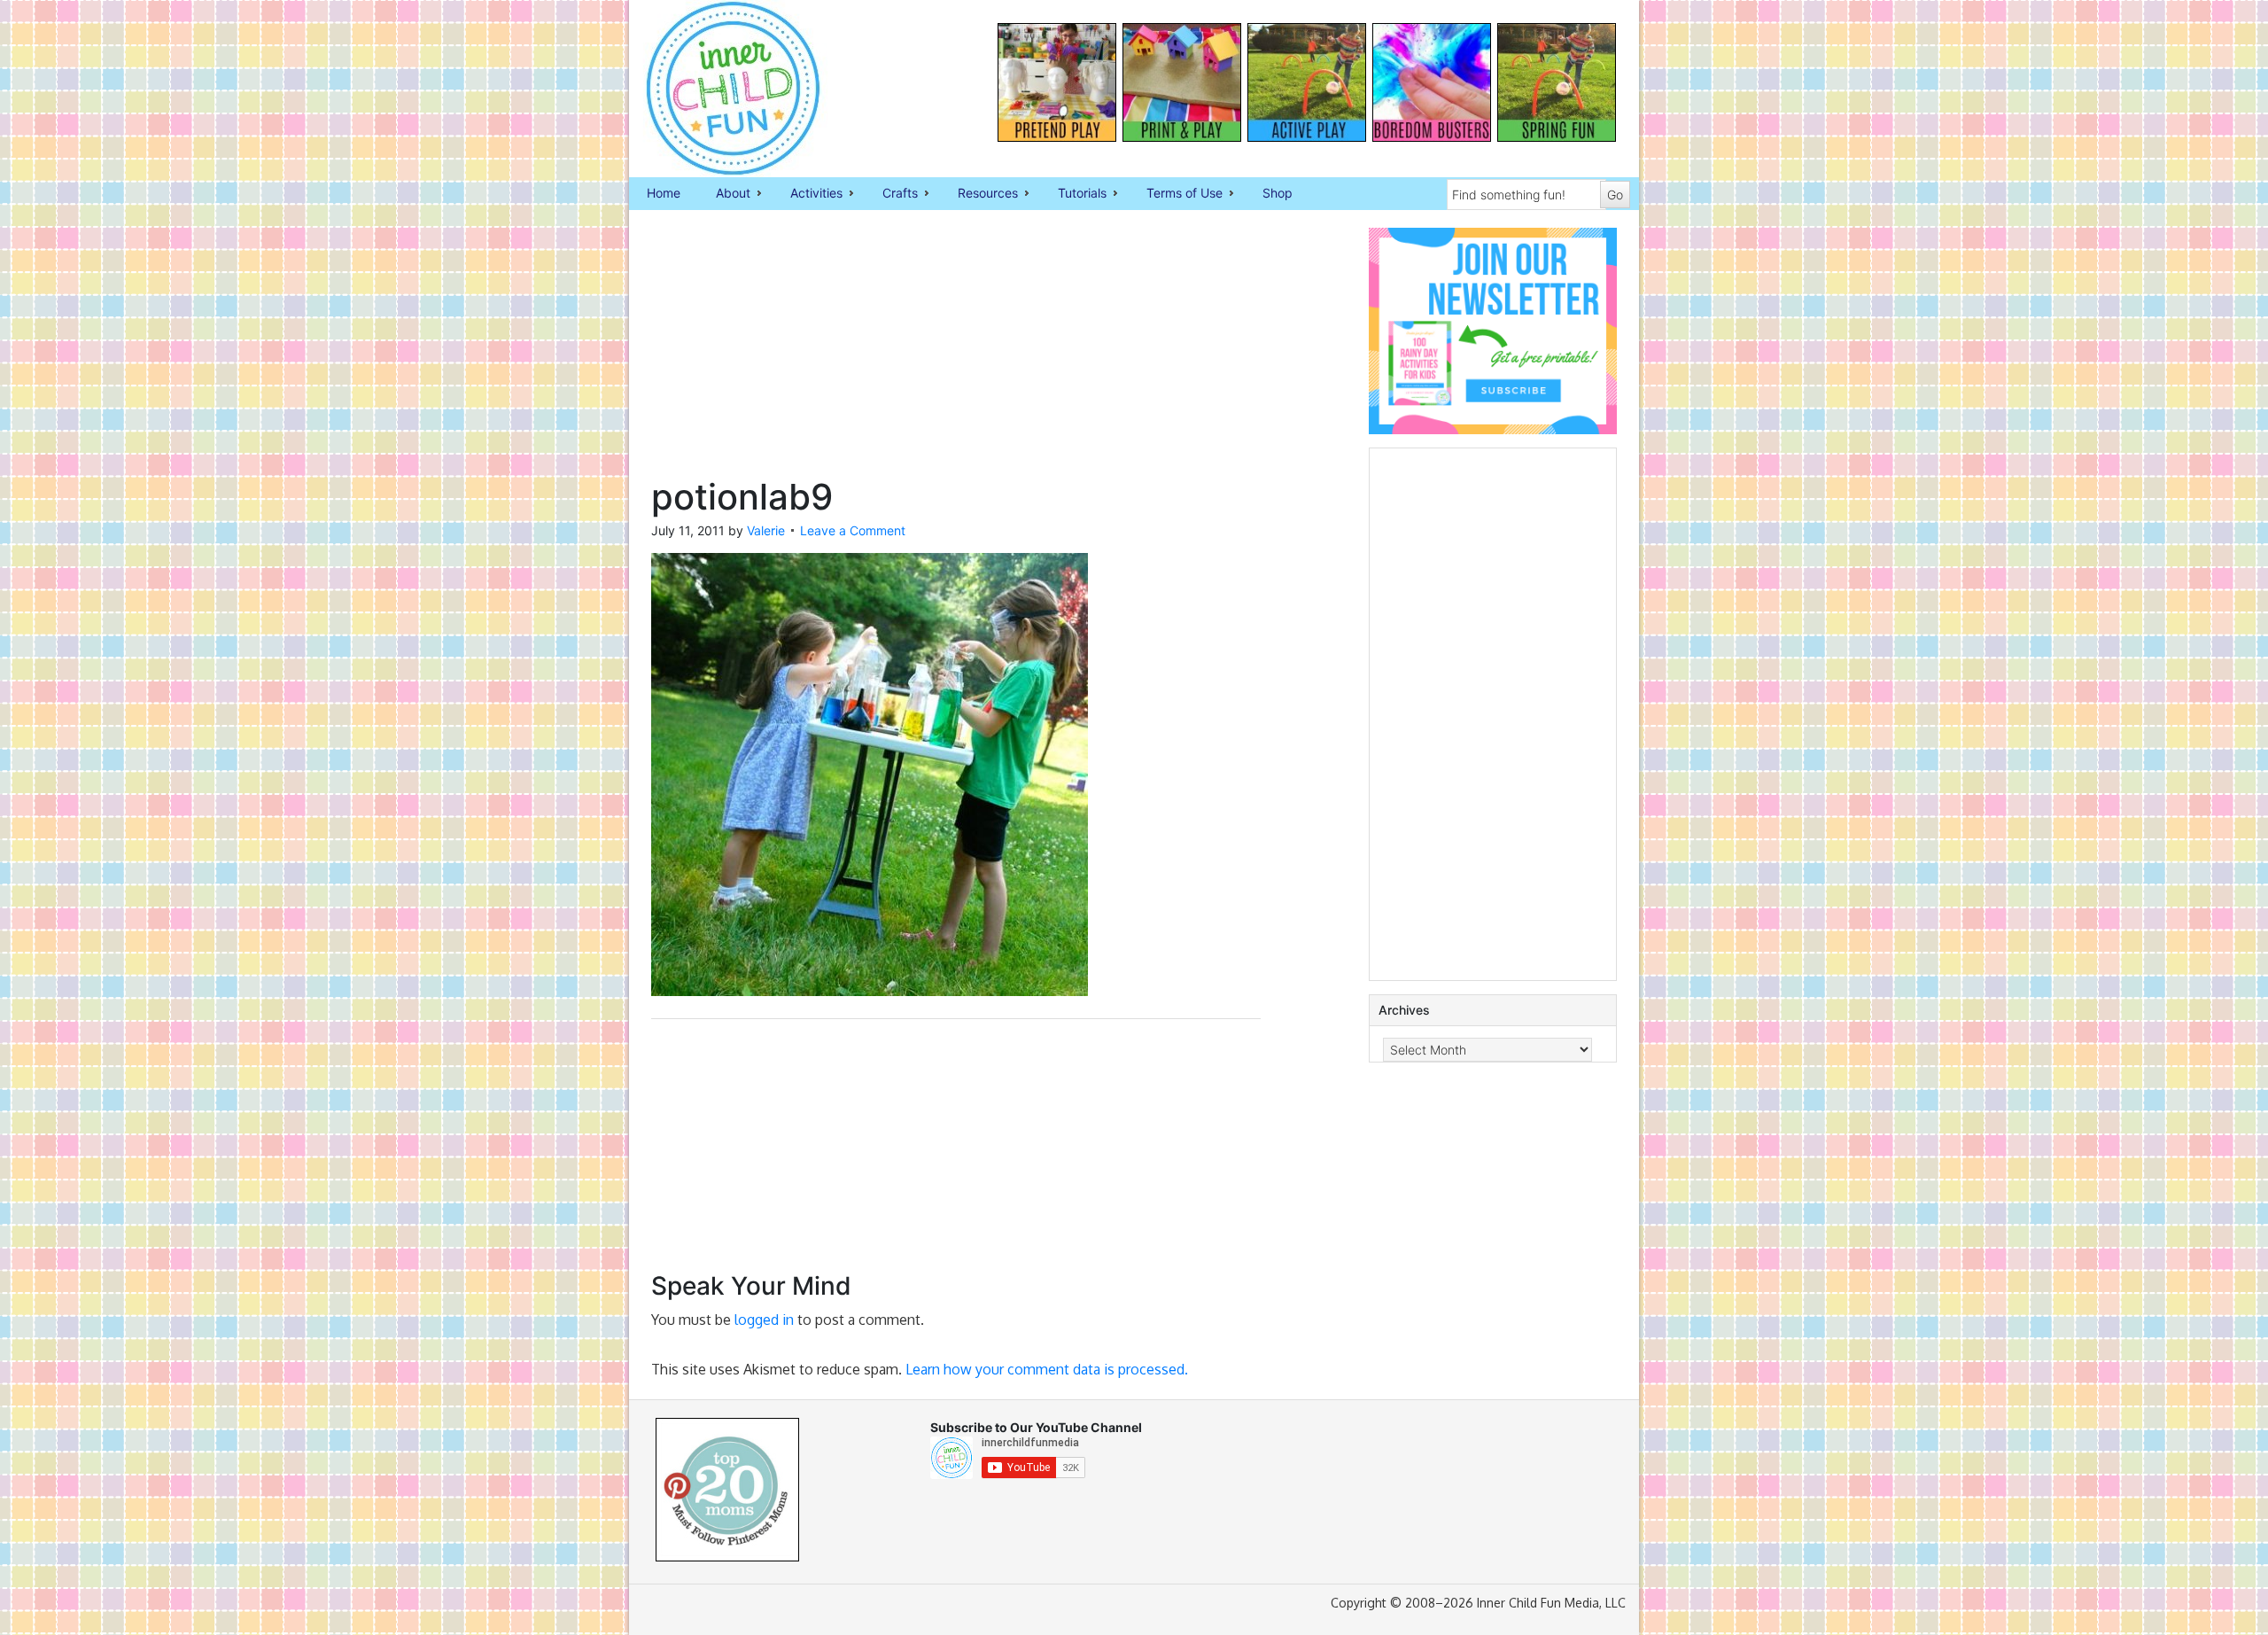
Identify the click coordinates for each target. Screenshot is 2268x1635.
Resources (979, 194)
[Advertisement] (956, 352)
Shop (1278, 193)
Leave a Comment (853, 530)
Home (664, 193)
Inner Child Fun (718, 89)
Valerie (766, 530)
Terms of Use (1176, 194)
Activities (808, 194)
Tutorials (1073, 194)
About (724, 194)
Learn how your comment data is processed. (1047, 1369)
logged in (764, 1320)
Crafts (891, 194)
